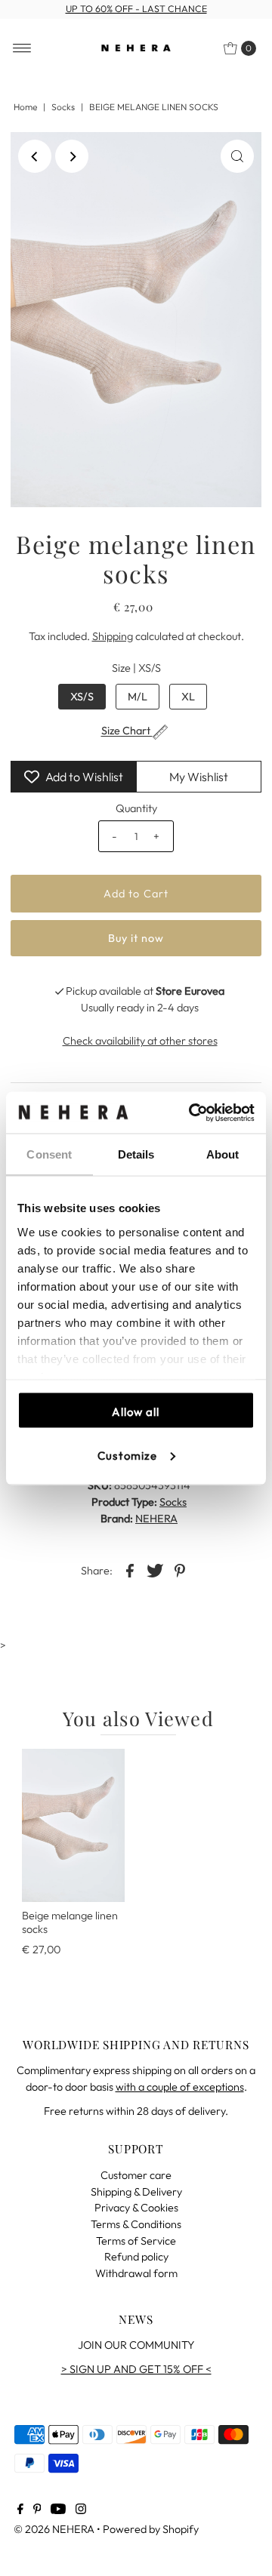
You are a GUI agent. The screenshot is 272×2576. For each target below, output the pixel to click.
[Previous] (35, 156)
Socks (63, 107)
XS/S (82, 697)
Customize (127, 1455)
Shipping (113, 636)
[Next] (72, 156)
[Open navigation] (22, 48)
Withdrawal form (136, 2273)
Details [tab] (136, 1154)
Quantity (136, 808)
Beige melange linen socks (70, 1922)
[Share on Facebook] (130, 1570)
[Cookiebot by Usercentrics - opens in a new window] (192, 1113)
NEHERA (156, 1519)
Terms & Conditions (136, 2224)
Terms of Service (136, 2241)
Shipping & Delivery (136, 2192)
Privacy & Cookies (136, 2208)
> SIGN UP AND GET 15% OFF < (136, 2369)
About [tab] (223, 1154)
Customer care (136, 2175)
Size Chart (127, 731)
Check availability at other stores (140, 1041)
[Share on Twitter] (155, 1570)
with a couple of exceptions (180, 2087)
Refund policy (136, 2257)
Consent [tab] (49, 1154)
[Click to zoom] (237, 156)
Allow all (136, 1412)
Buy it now (136, 938)
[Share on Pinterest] (180, 1570)
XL (188, 697)
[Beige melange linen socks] (73, 1825)
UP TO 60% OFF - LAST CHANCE (136, 9)
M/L (138, 697)
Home (25, 107)
